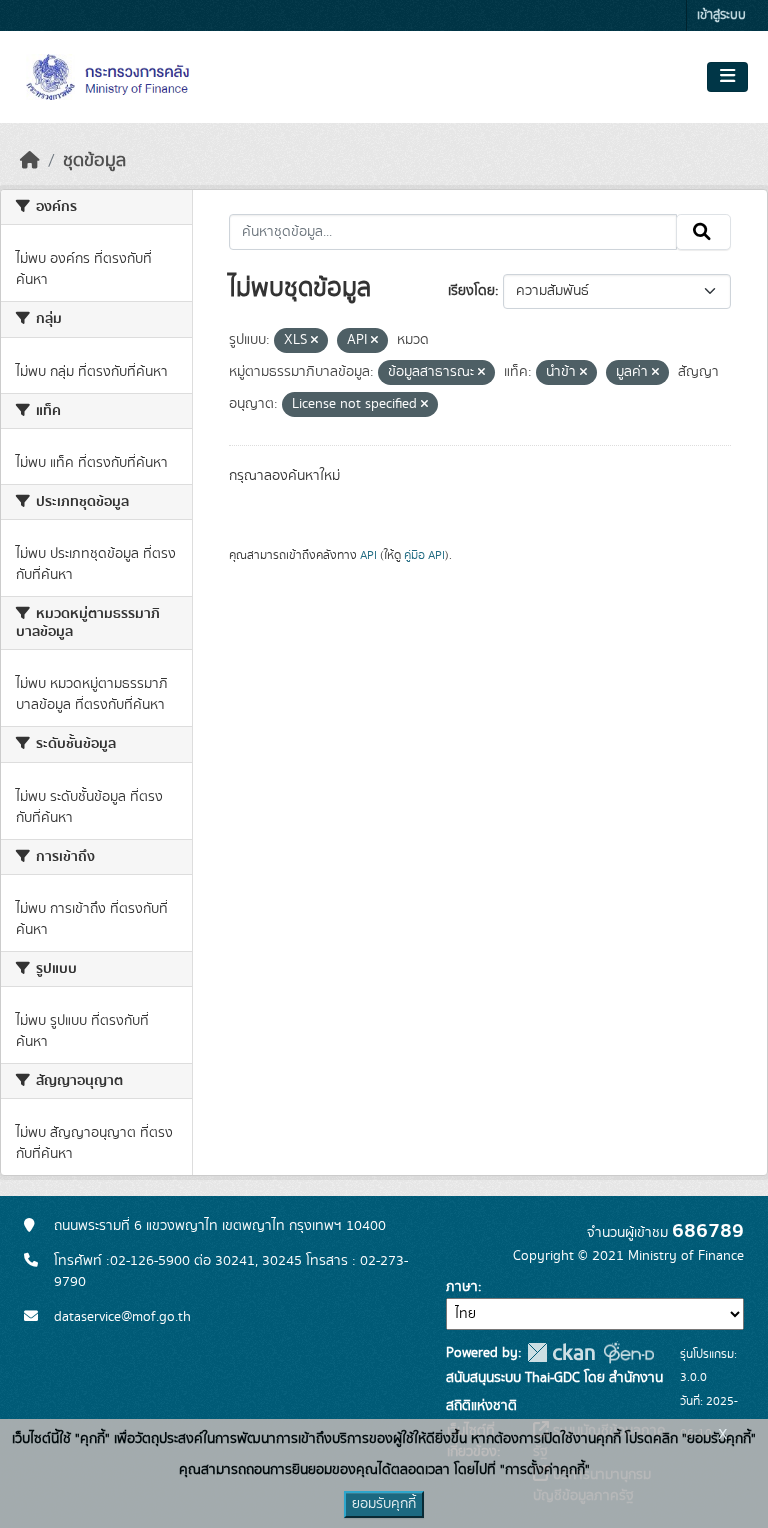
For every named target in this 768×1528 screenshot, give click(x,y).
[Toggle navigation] (727, 77)
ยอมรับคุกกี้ (384, 1504)
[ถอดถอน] (314, 341)
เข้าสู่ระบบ (721, 15)
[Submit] (703, 232)
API (368, 555)
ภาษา (462, 1287)
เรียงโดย (471, 291)
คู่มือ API (424, 555)
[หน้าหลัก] (30, 161)
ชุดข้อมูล (94, 161)
